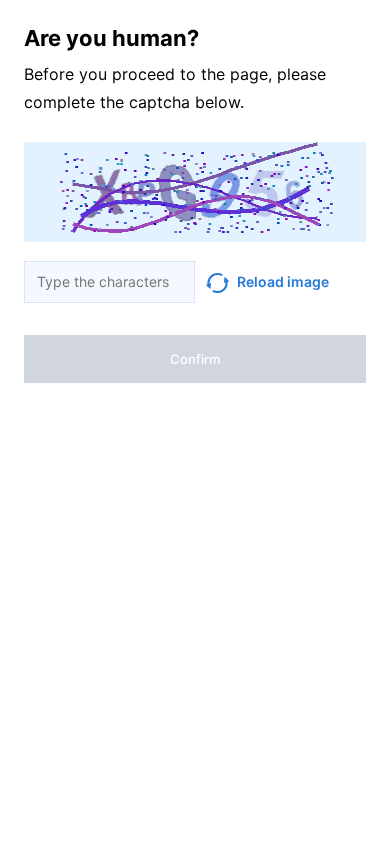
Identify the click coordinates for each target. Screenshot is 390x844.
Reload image (283, 281)
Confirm (195, 359)
